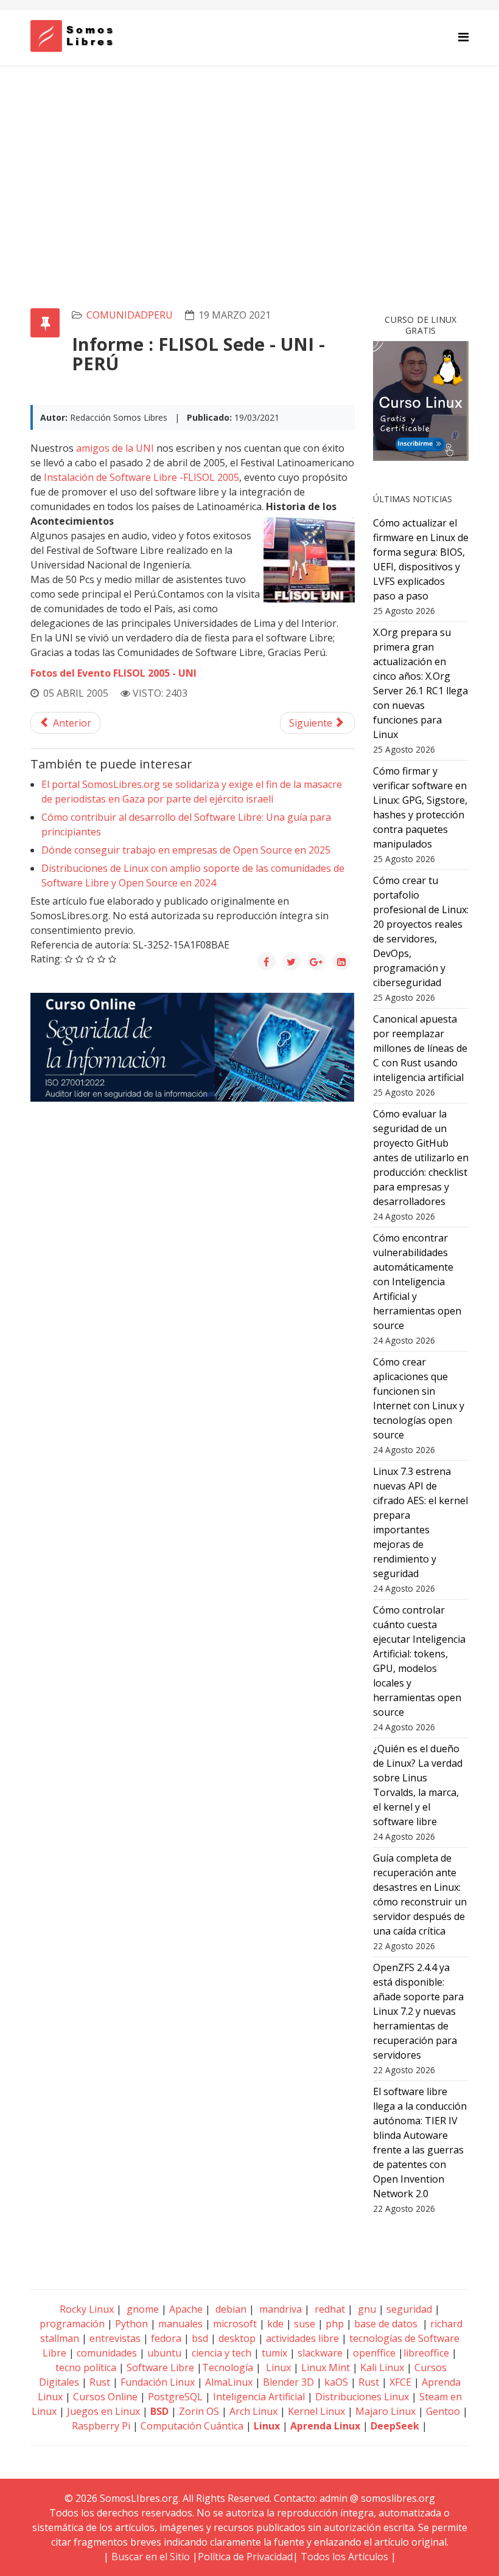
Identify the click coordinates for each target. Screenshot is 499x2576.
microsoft (235, 2324)
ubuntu (164, 2353)
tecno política (86, 2367)
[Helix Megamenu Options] (463, 37)
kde (275, 2324)
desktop (237, 2338)
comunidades (107, 2353)
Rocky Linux (87, 2309)
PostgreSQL (175, 2397)
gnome (141, 2309)
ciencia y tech (222, 2353)
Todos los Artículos (344, 2557)
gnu (366, 2309)
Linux (277, 2367)
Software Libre (160, 2367)
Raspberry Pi (101, 2426)
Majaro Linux (386, 2411)
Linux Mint (326, 2367)
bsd (200, 2338)
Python (131, 2324)
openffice (374, 2353)
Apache (185, 2309)
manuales (180, 2324)
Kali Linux (382, 2367)
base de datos (386, 2324)
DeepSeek (395, 2426)
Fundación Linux (158, 2382)
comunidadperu (130, 315)
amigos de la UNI (115, 448)
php (335, 2324)
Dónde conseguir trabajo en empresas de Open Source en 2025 (186, 850)
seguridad (409, 2309)
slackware (320, 2353)
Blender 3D (288, 2382)
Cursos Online (105, 2397)
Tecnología (228, 2367)
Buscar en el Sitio (151, 2557)
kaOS (336, 2382)
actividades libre (302, 2338)
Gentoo (443, 2411)
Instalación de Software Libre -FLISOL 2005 (141, 477)
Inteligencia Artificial (259, 2397)
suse (305, 2324)
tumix (274, 2353)
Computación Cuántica (192, 2426)
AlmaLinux (229, 2382)
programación (72, 2324)
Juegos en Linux (103, 2411)
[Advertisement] (249, 156)
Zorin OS (199, 2411)
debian (230, 2309)
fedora (166, 2338)
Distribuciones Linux (362, 2397)
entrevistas (115, 2338)
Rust (100, 2382)
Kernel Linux (316, 2411)
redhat (329, 2309)
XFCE (402, 2382)
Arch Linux (253, 2411)
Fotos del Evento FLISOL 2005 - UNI (113, 673)
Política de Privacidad (245, 2557)
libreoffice (426, 2353)
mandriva (279, 2309)
